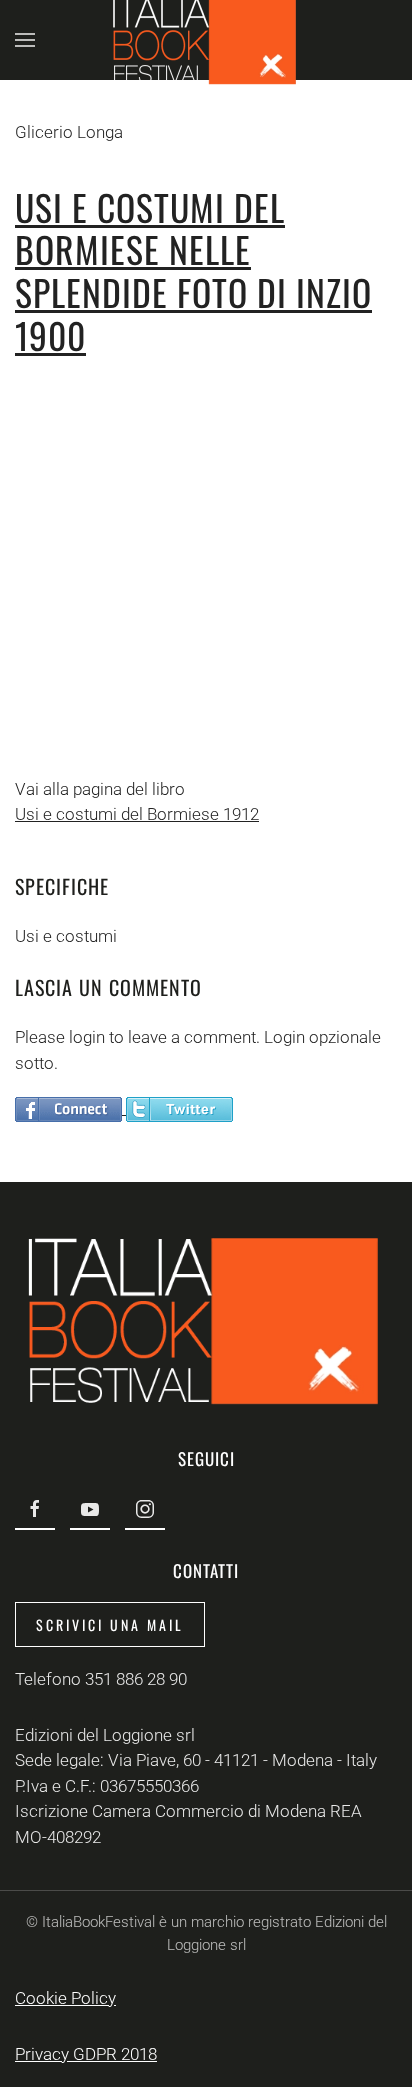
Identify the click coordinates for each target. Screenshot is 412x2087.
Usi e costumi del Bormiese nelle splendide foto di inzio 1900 (193, 271)
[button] (25, 40)
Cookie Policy (65, 1998)
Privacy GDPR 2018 (86, 2054)
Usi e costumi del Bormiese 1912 (137, 814)
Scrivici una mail (110, 1624)
